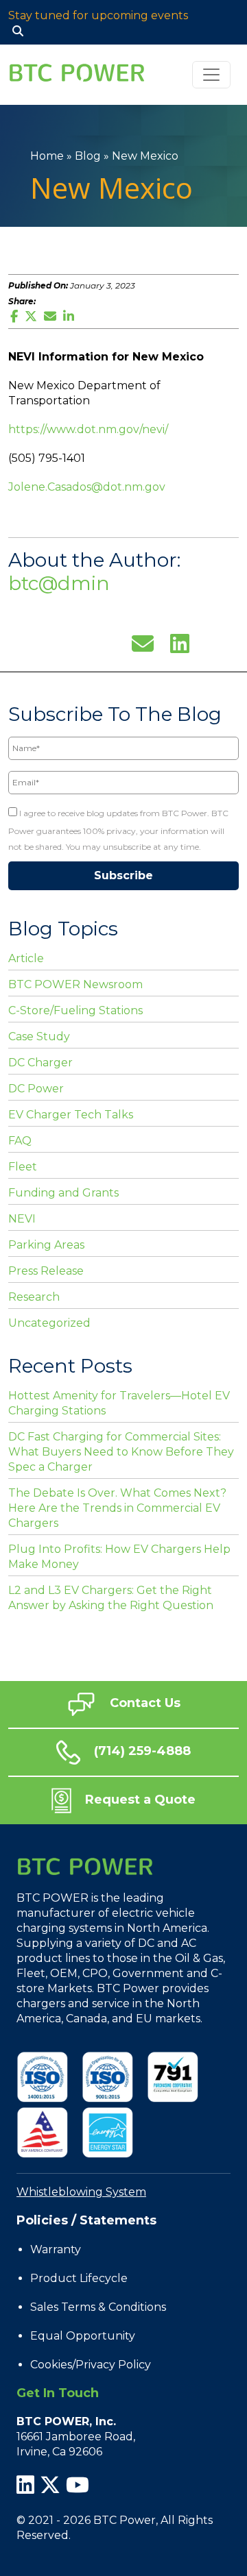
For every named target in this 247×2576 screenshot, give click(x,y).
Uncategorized (49, 1323)
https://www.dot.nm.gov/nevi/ (88, 429)
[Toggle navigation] (211, 75)
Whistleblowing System (81, 2192)
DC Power (36, 1089)
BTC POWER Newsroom (75, 984)
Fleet (23, 1167)
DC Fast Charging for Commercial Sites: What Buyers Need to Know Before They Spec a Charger (121, 1452)
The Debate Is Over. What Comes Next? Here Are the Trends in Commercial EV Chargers (117, 1508)
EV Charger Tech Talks (71, 1115)
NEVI (22, 1219)
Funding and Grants (63, 1193)
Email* (22, 763)
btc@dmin (59, 583)
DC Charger (40, 1063)
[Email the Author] (143, 642)
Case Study (39, 1036)
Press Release (46, 1271)
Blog (88, 156)
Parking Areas (46, 1245)
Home (47, 156)
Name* (22, 729)
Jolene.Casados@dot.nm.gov (87, 487)
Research (34, 1297)
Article (26, 958)
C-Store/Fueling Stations (75, 1010)
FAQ (20, 1141)
